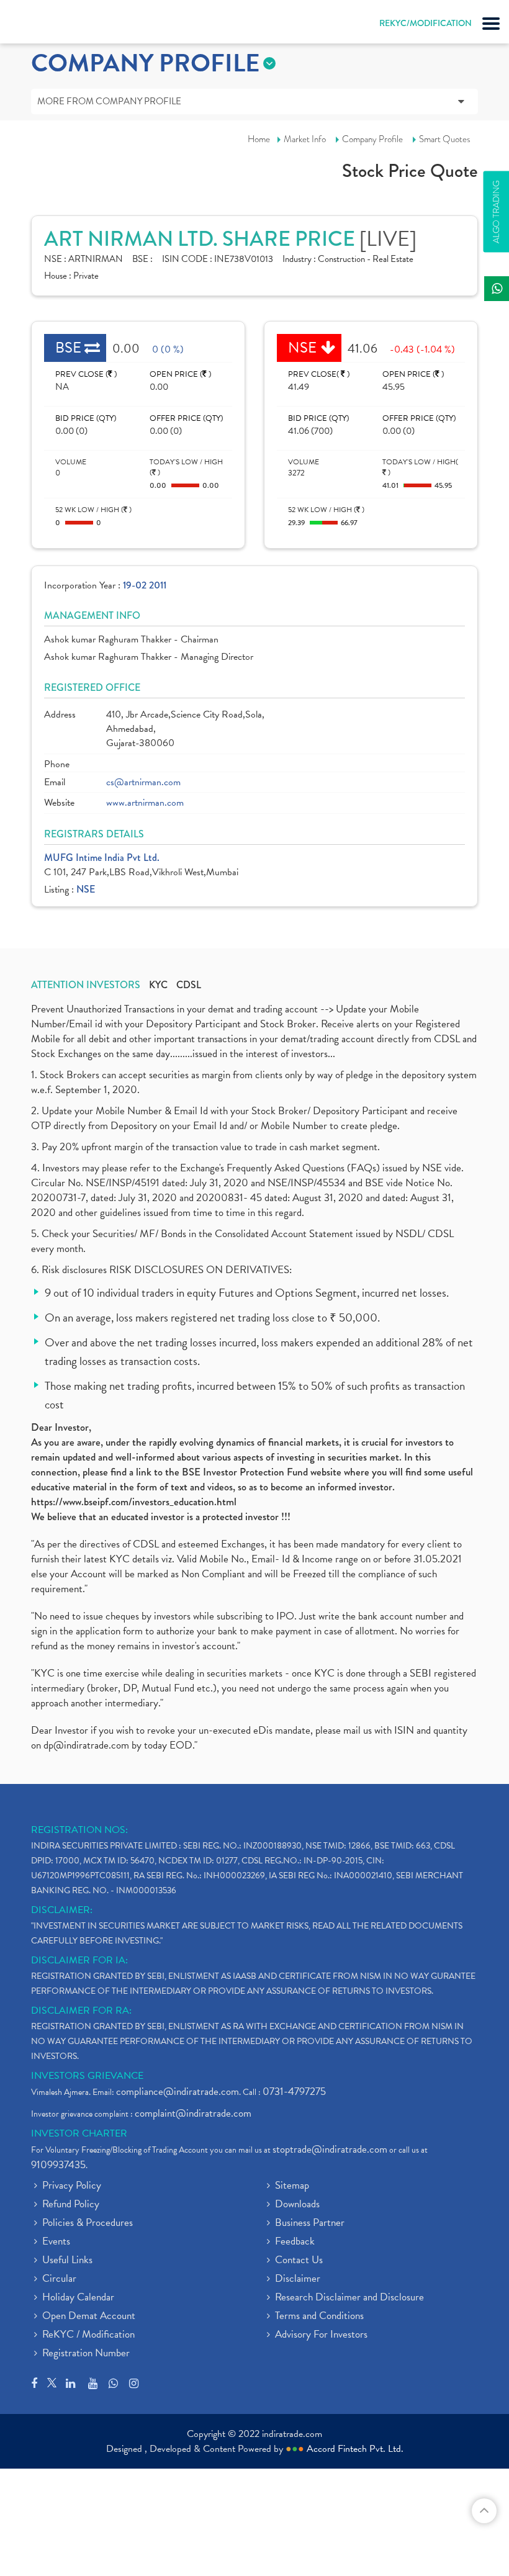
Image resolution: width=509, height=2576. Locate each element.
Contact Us (299, 2261)
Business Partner (310, 2223)
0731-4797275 (294, 2092)
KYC (158, 985)
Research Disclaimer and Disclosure (349, 2298)
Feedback (295, 2242)
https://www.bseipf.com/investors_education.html (134, 1502)
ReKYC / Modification (88, 2335)
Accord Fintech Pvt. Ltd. (355, 2449)
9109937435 (58, 2165)
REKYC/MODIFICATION (426, 23)
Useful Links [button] (67, 2261)
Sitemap (292, 2186)
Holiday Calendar (78, 2298)
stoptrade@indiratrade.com (330, 2149)
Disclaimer (298, 2279)
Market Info (305, 139)
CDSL (189, 985)
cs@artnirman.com (143, 782)
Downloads (297, 2205)
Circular (59, 2279)
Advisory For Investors (321, 2335)
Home (259, 139)
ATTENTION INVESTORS (86, 985)
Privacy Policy (72, 2186)
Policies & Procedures (88, 2223)
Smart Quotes (445, 139)
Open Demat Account (89, 2317)
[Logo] (40, 25)
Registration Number (86, 2354)
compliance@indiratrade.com (178, 2092)
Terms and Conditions (319, 2317)
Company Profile (372, 139)
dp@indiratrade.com (88, 1745)
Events (56, 2242)
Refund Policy (71, 2205)
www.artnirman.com (145, 803)
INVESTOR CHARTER (79, 2133)
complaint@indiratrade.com (193, 2113)
